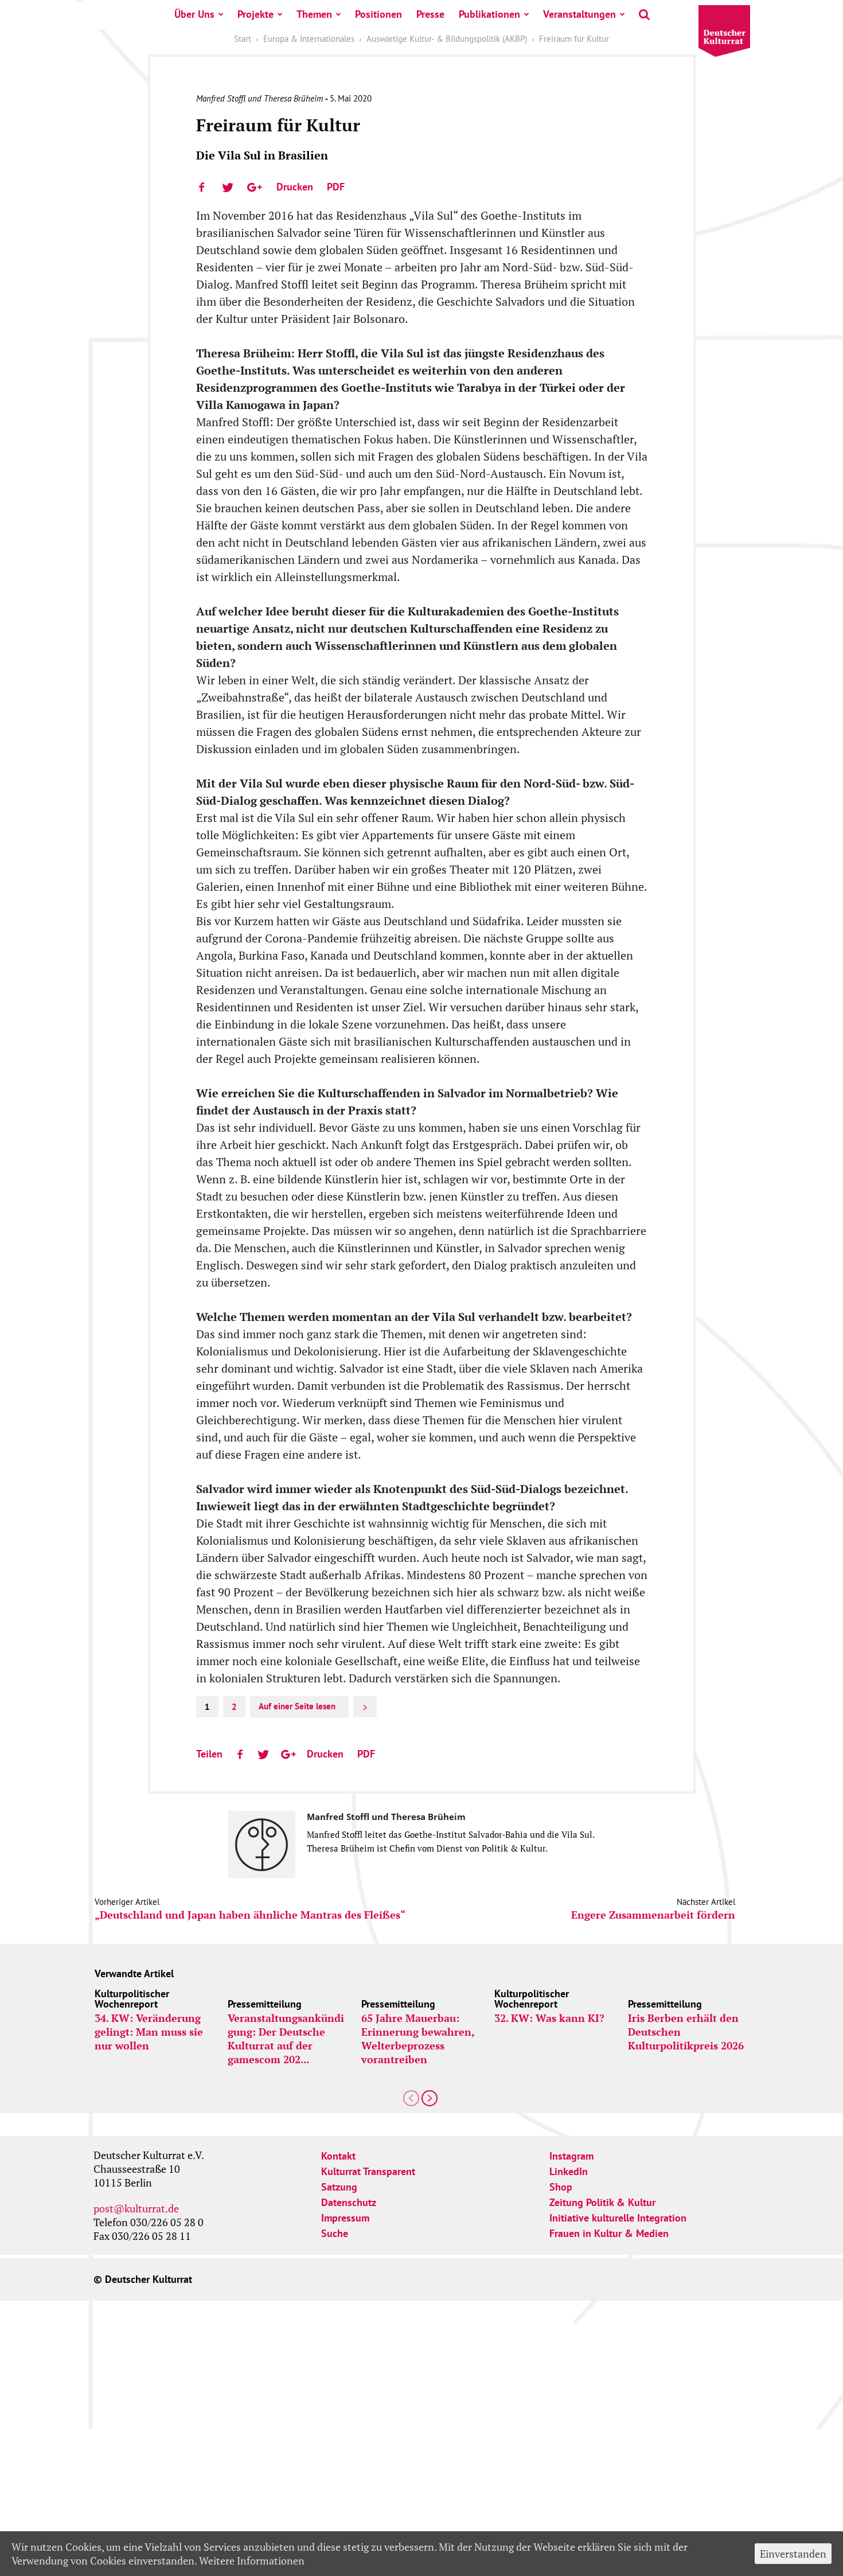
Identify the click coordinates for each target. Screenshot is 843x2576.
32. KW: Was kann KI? (549, 2018)
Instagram (571, 2156)
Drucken (295, 187)
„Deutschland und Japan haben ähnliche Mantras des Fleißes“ (250, 1915)
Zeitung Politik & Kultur (602, 2202)
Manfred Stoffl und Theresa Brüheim (259, 98)
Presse (430, 14)
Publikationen (489, 14)
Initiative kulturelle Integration (618, 2218)
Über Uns (194, 14)
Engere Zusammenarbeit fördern (653, 1915)
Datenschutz (349, 2202)
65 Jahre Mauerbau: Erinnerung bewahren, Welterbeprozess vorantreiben (418, 2039)
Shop (561, 2187)
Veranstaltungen (579, 14)
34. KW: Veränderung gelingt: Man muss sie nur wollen (149, 2032)
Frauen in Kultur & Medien (609, 2233)
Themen (314, 14)
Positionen (378, 14)
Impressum (345, 2218)
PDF (336, 187)
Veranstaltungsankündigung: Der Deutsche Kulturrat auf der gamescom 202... (286, 2039)
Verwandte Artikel (134, 1973)
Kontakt (338, 2156)
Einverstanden (793, 2554)
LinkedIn (569, 2171)
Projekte (255, 14)
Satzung (339, 2187)
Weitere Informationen (252, 2561)
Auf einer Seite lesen (297, 1706)
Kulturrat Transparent (368, 2171)
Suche (335, 2233)
